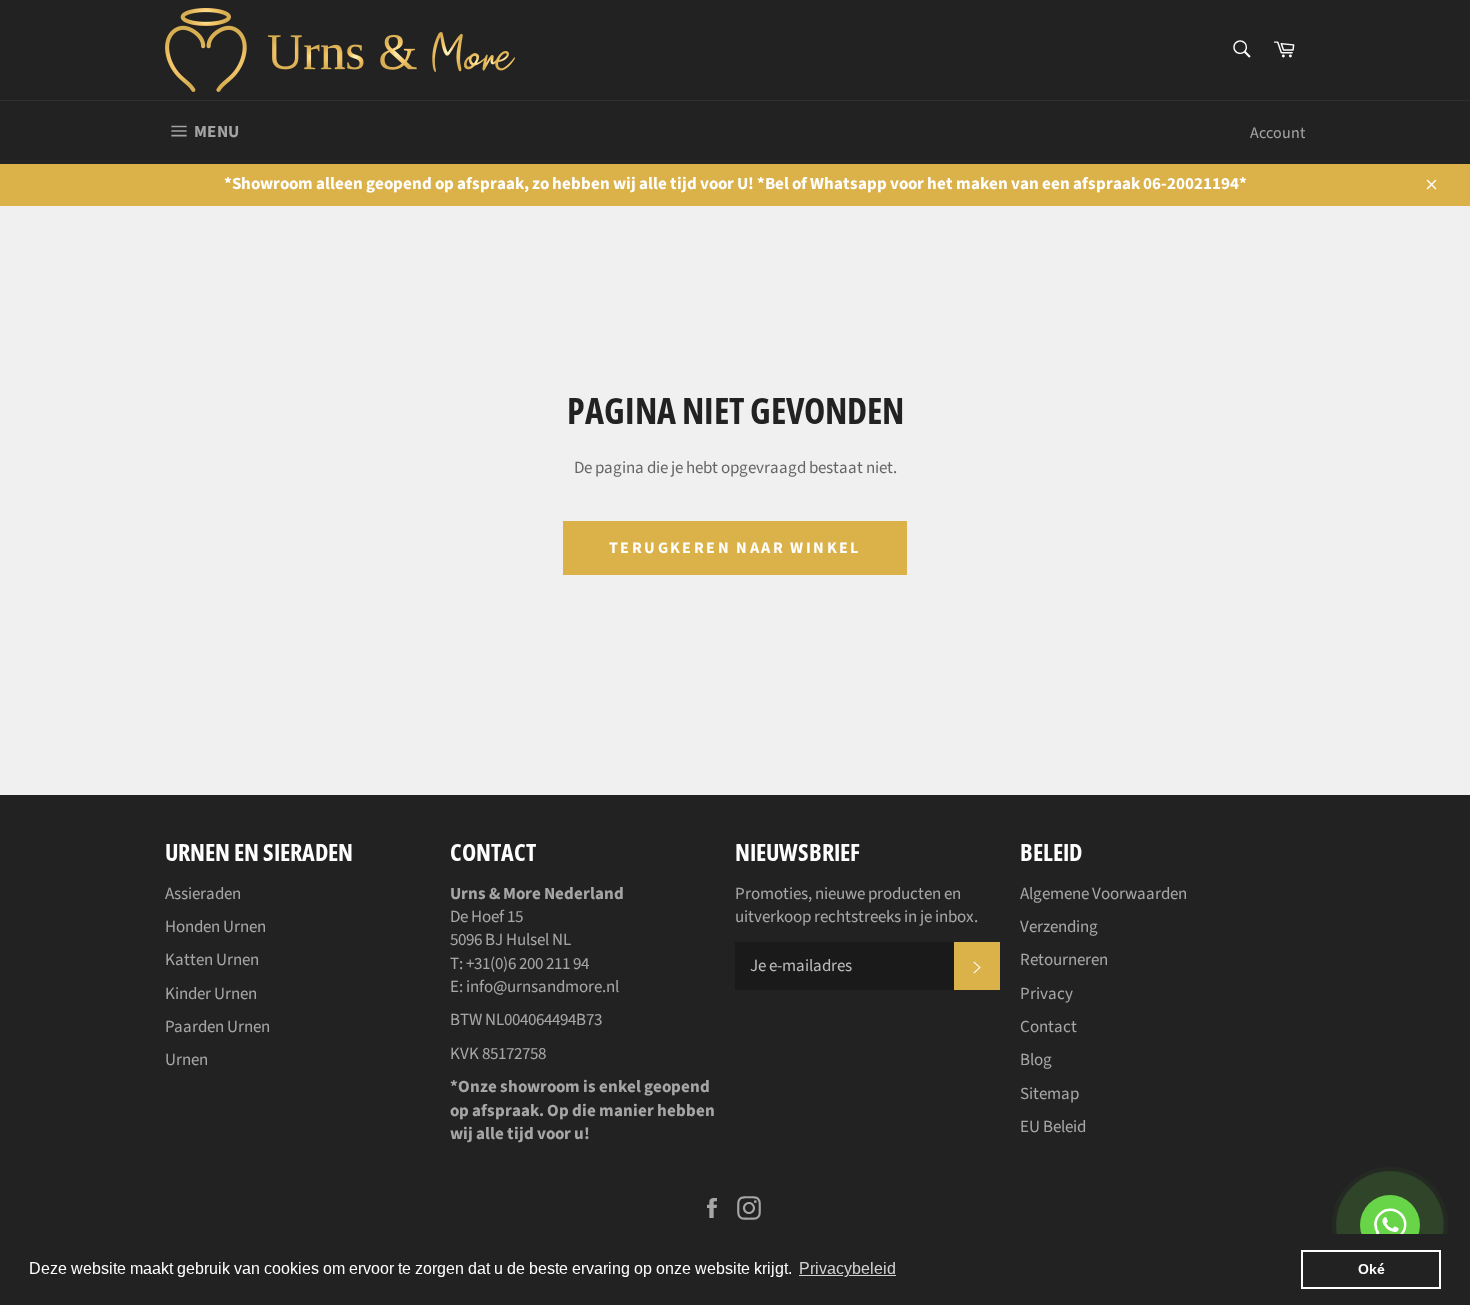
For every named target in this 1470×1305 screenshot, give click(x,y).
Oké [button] (1371, 1269)
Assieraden (203, 894)
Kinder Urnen (211, 994)
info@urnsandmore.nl (542, 987)
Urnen (186, 1060)
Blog (1036, 1060)
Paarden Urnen (217, 1027)
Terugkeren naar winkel (735, 548)
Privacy (1046, 994)
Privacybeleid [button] (847, 1268)
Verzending (1059, 927)
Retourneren (1064, 960)
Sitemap (1049, 1094)
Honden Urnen (215, 927)
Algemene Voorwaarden (1103, 894)
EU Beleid (1053, 1127)
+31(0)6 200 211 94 (527, 964)
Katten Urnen (212, 960)
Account (1277, 133)
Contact (1048, 1027)
